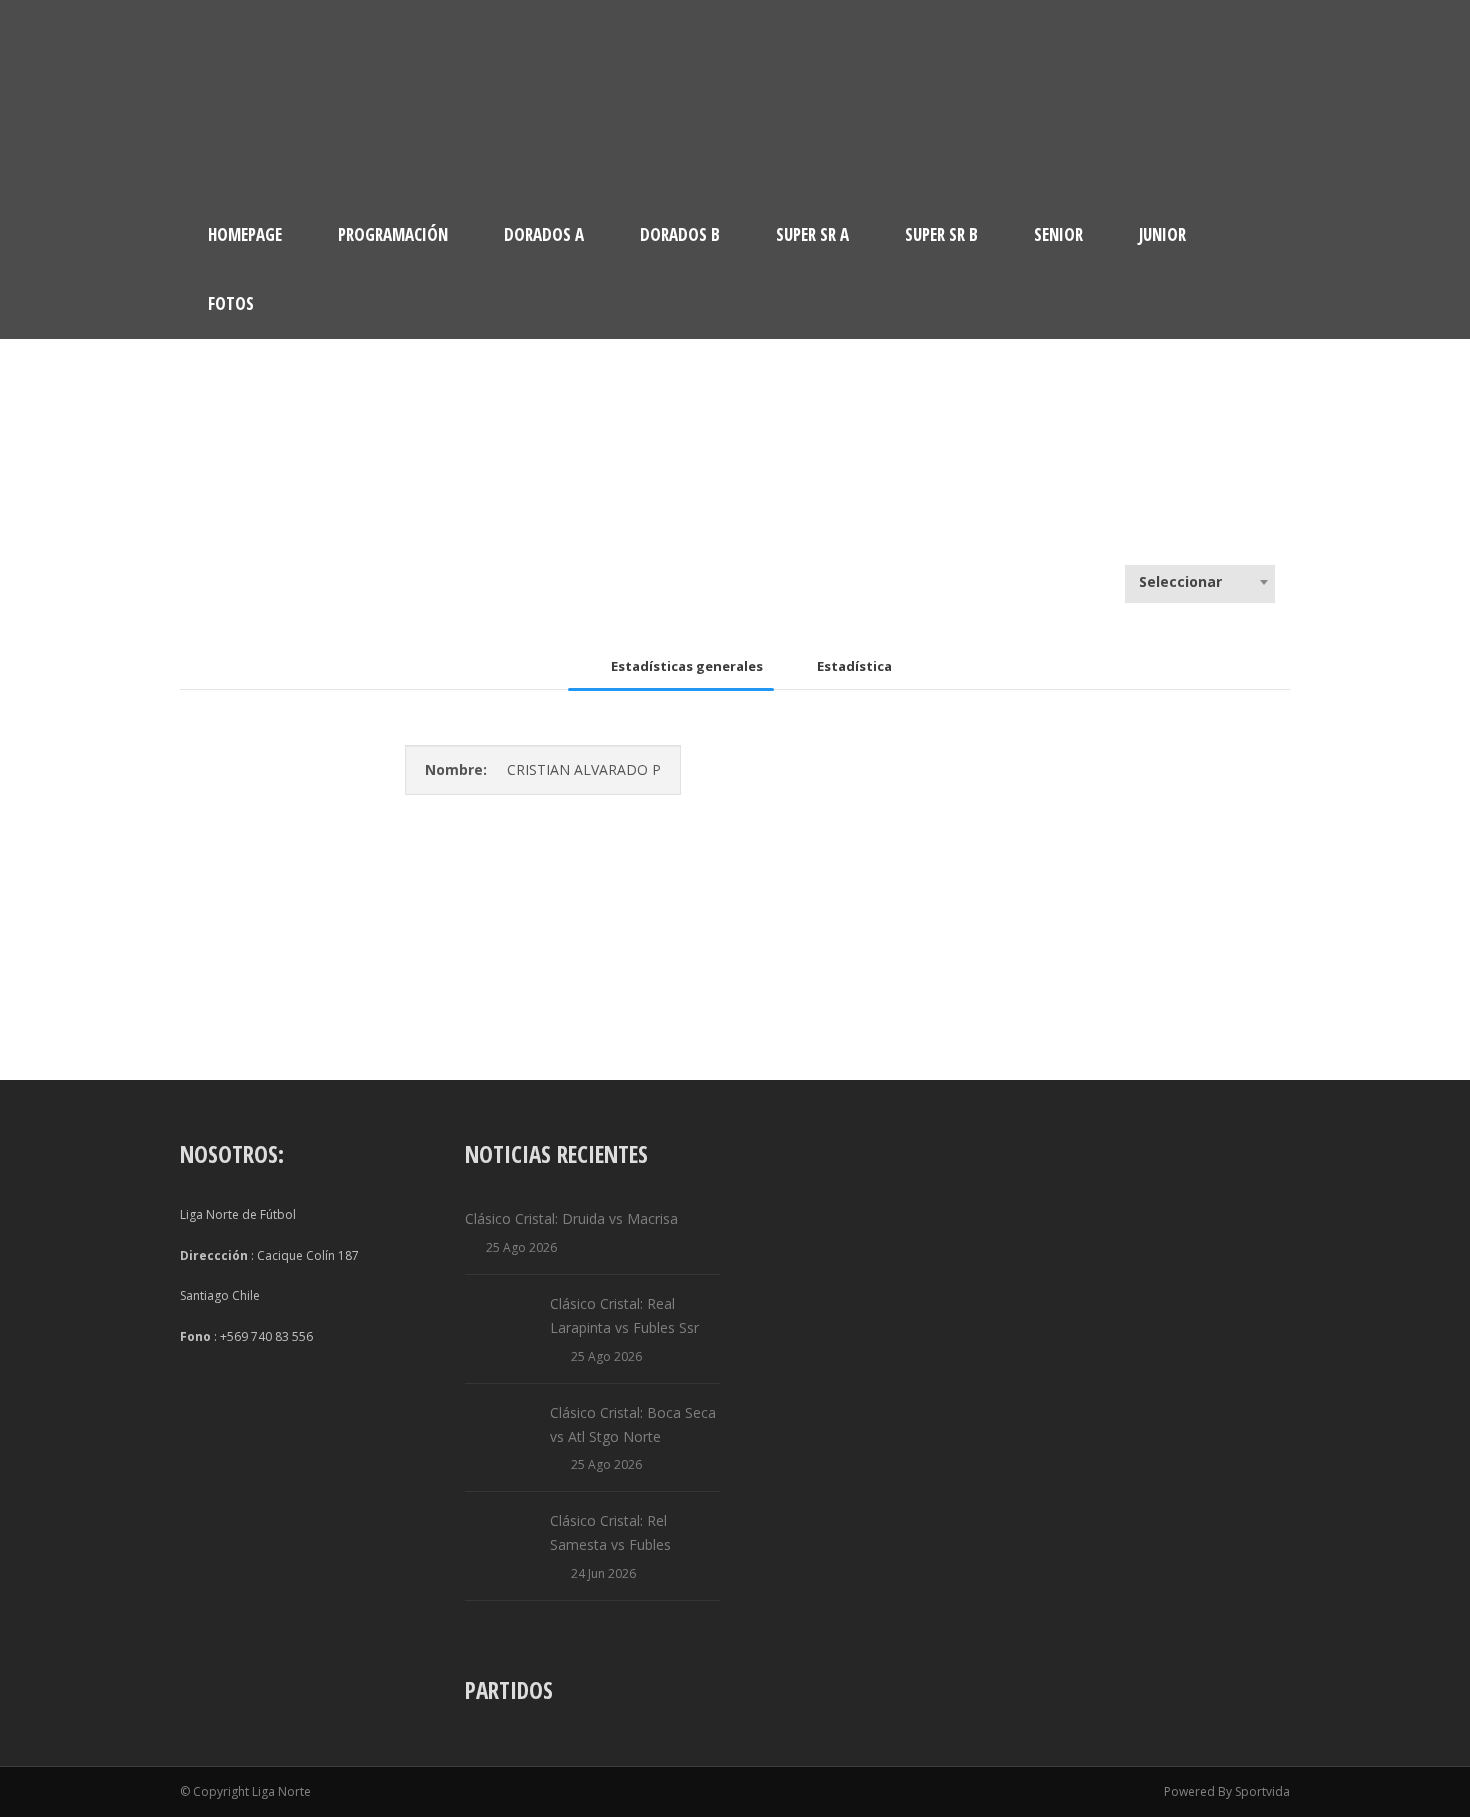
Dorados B (680, 234)
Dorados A (544, 234)
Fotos (231, 303)
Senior (1058, 234)
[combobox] (1200, 582)
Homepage (245, 234)
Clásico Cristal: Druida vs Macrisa (571, 1218)
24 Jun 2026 (603, 1573)
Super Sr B (941, 234)
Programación (393, 234)
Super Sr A (812, 234)
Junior (1162, 234)
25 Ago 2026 (521, 1247)
